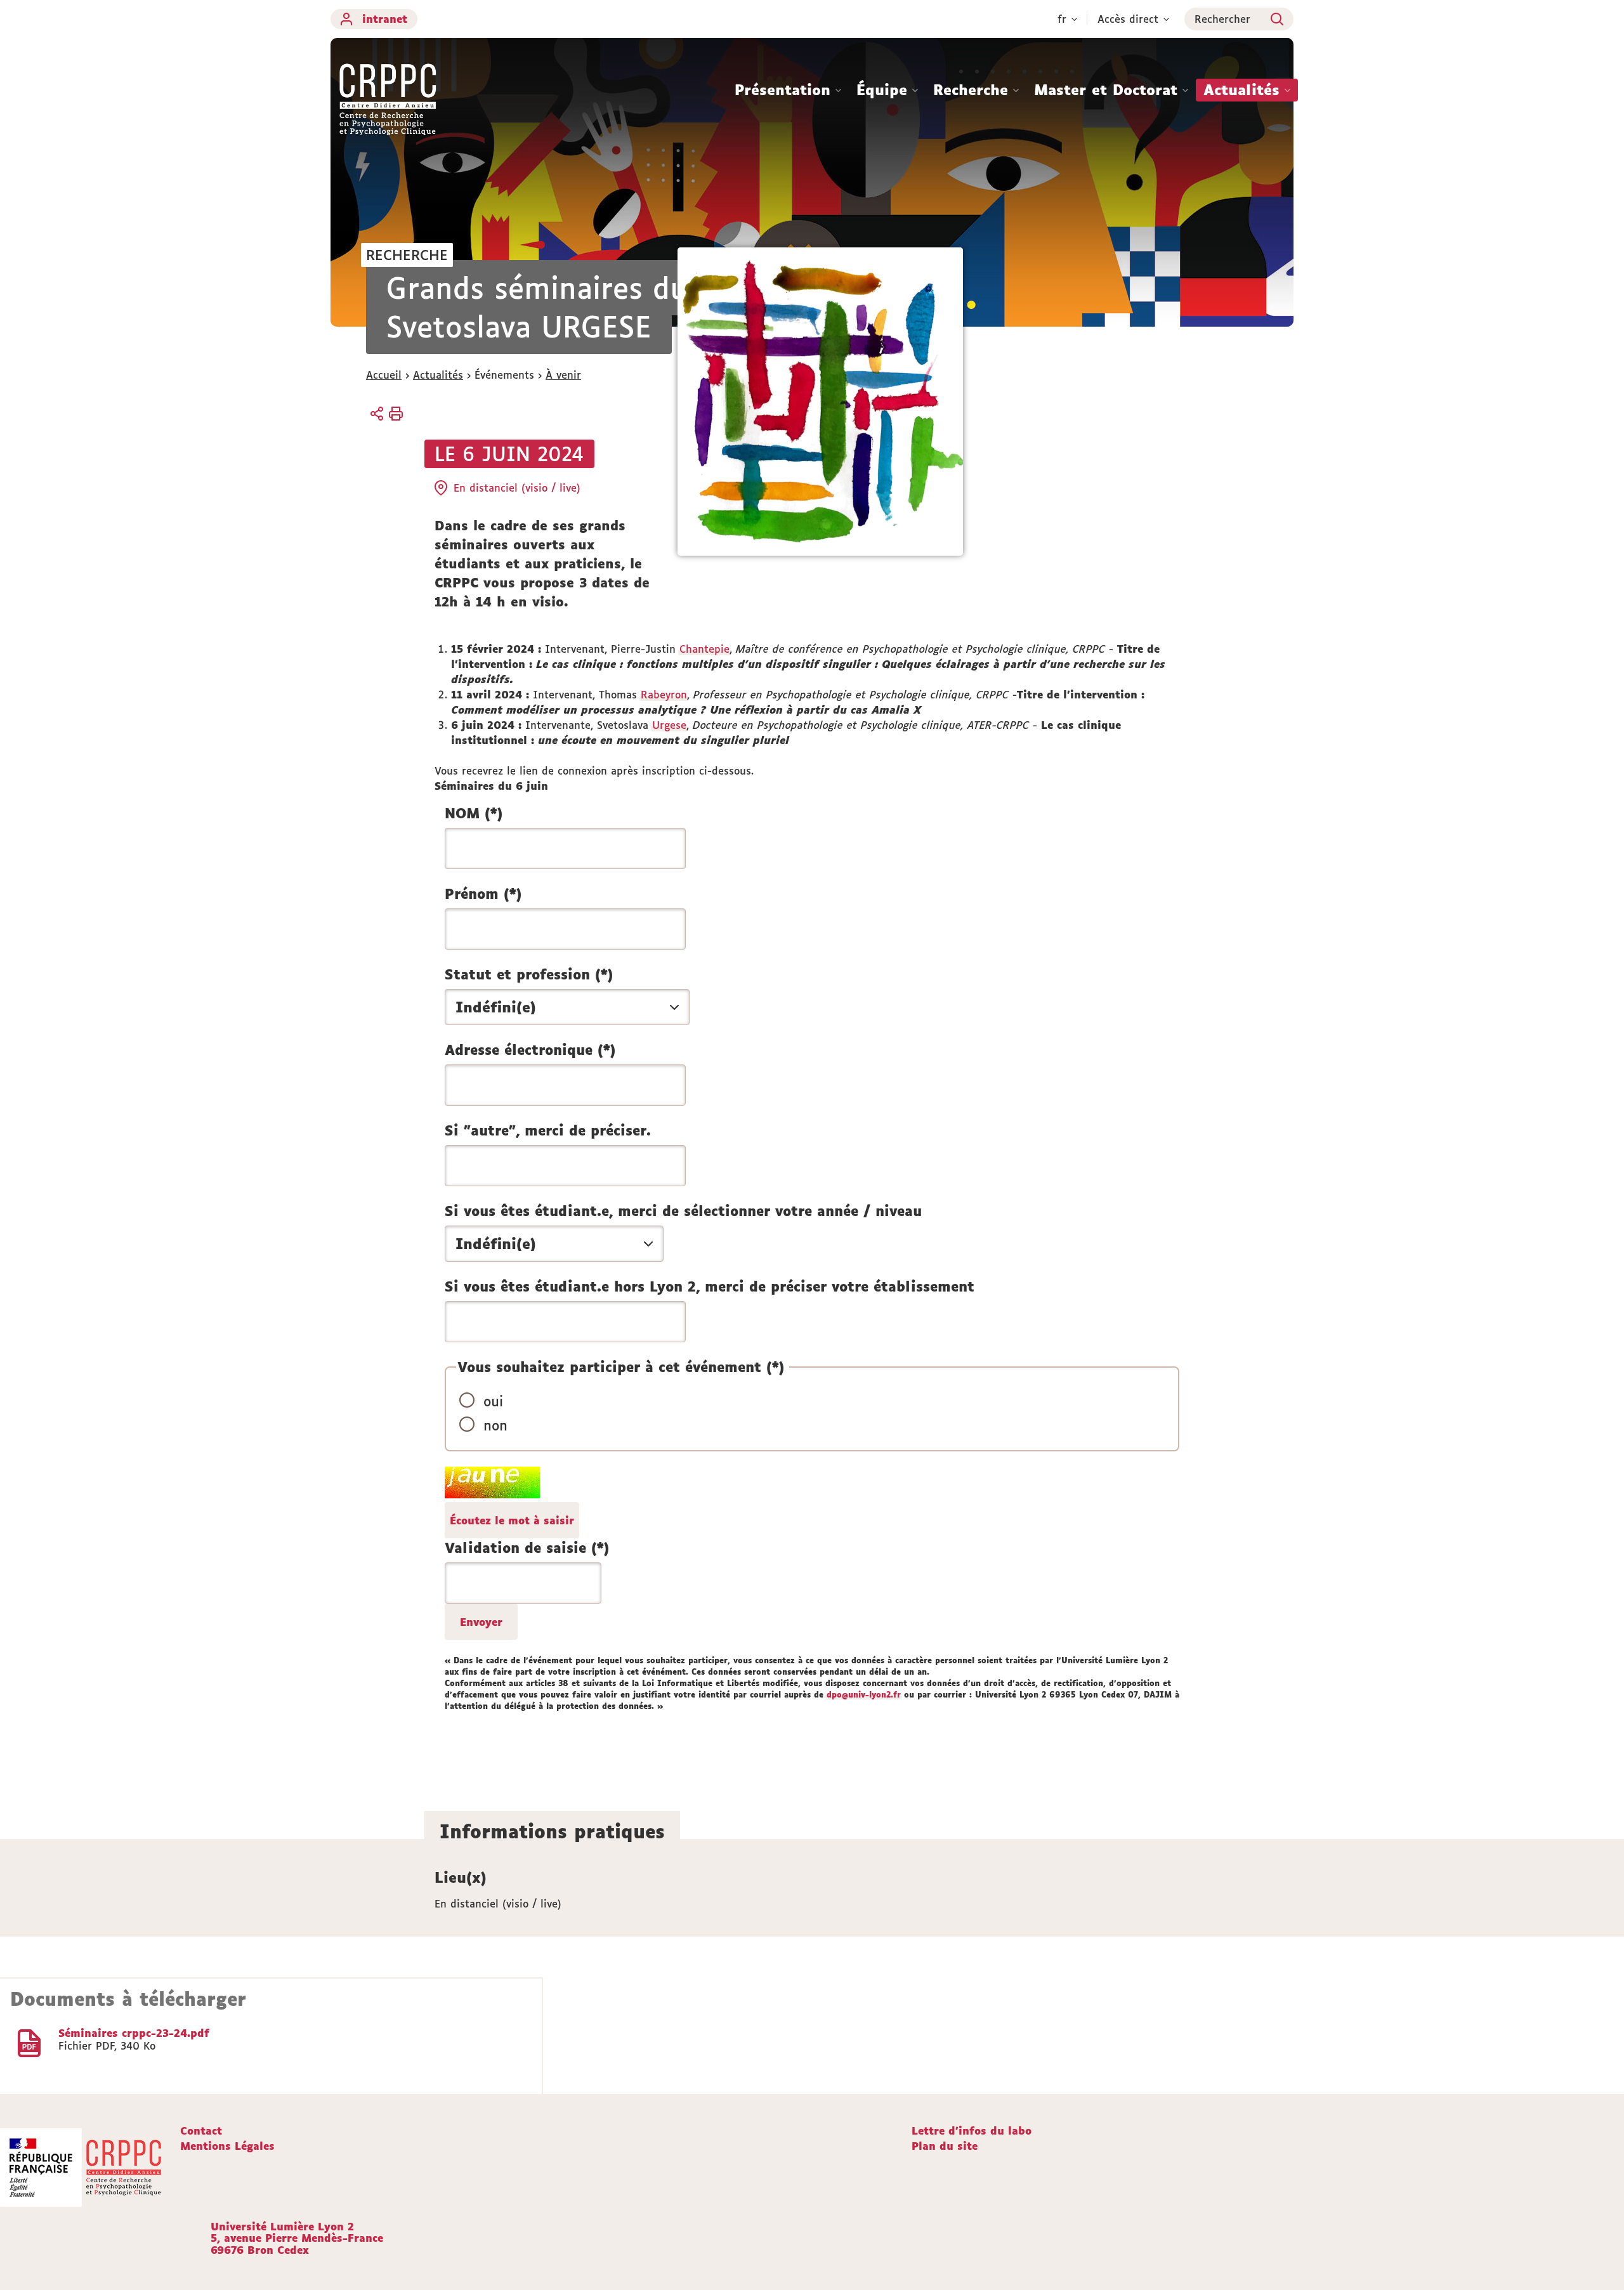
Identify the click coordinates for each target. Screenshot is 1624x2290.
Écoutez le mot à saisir (512, 1521)
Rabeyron (664, 695)
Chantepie (704, 649)
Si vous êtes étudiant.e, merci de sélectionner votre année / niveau (683, 1211)
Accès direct (1128, 19)
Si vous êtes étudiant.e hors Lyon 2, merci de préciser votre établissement (710, 1286)
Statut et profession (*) (529, 974)
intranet (385, 19)
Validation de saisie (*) (527, 1548)
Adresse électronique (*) (530, 1050)
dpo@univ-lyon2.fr (864, 1695)
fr (1062, 19)
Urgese (669, 725)
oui (493, 1401)
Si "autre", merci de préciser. (548, 1130)
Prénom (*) (483, 894)
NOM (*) (474, 813)
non (495, 1425)
